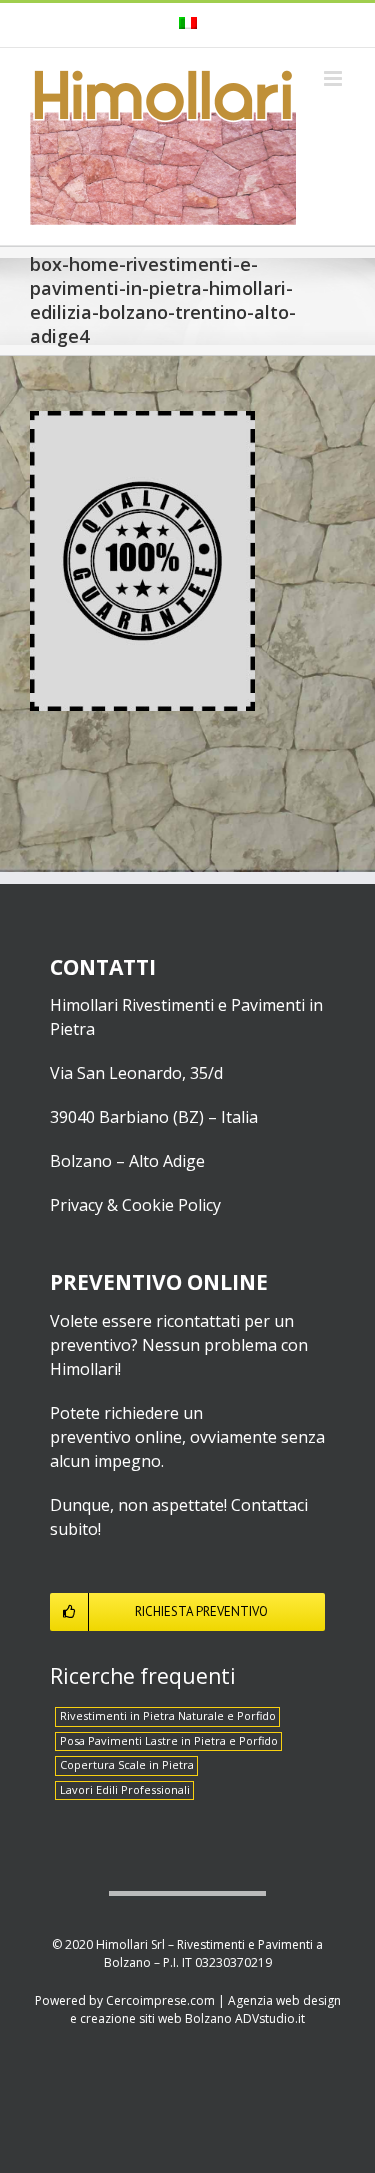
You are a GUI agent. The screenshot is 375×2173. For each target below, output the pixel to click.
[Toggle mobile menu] (334, 78)
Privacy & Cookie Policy (135, 1205)
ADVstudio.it (270, 2018)
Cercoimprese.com (160, 2000)
